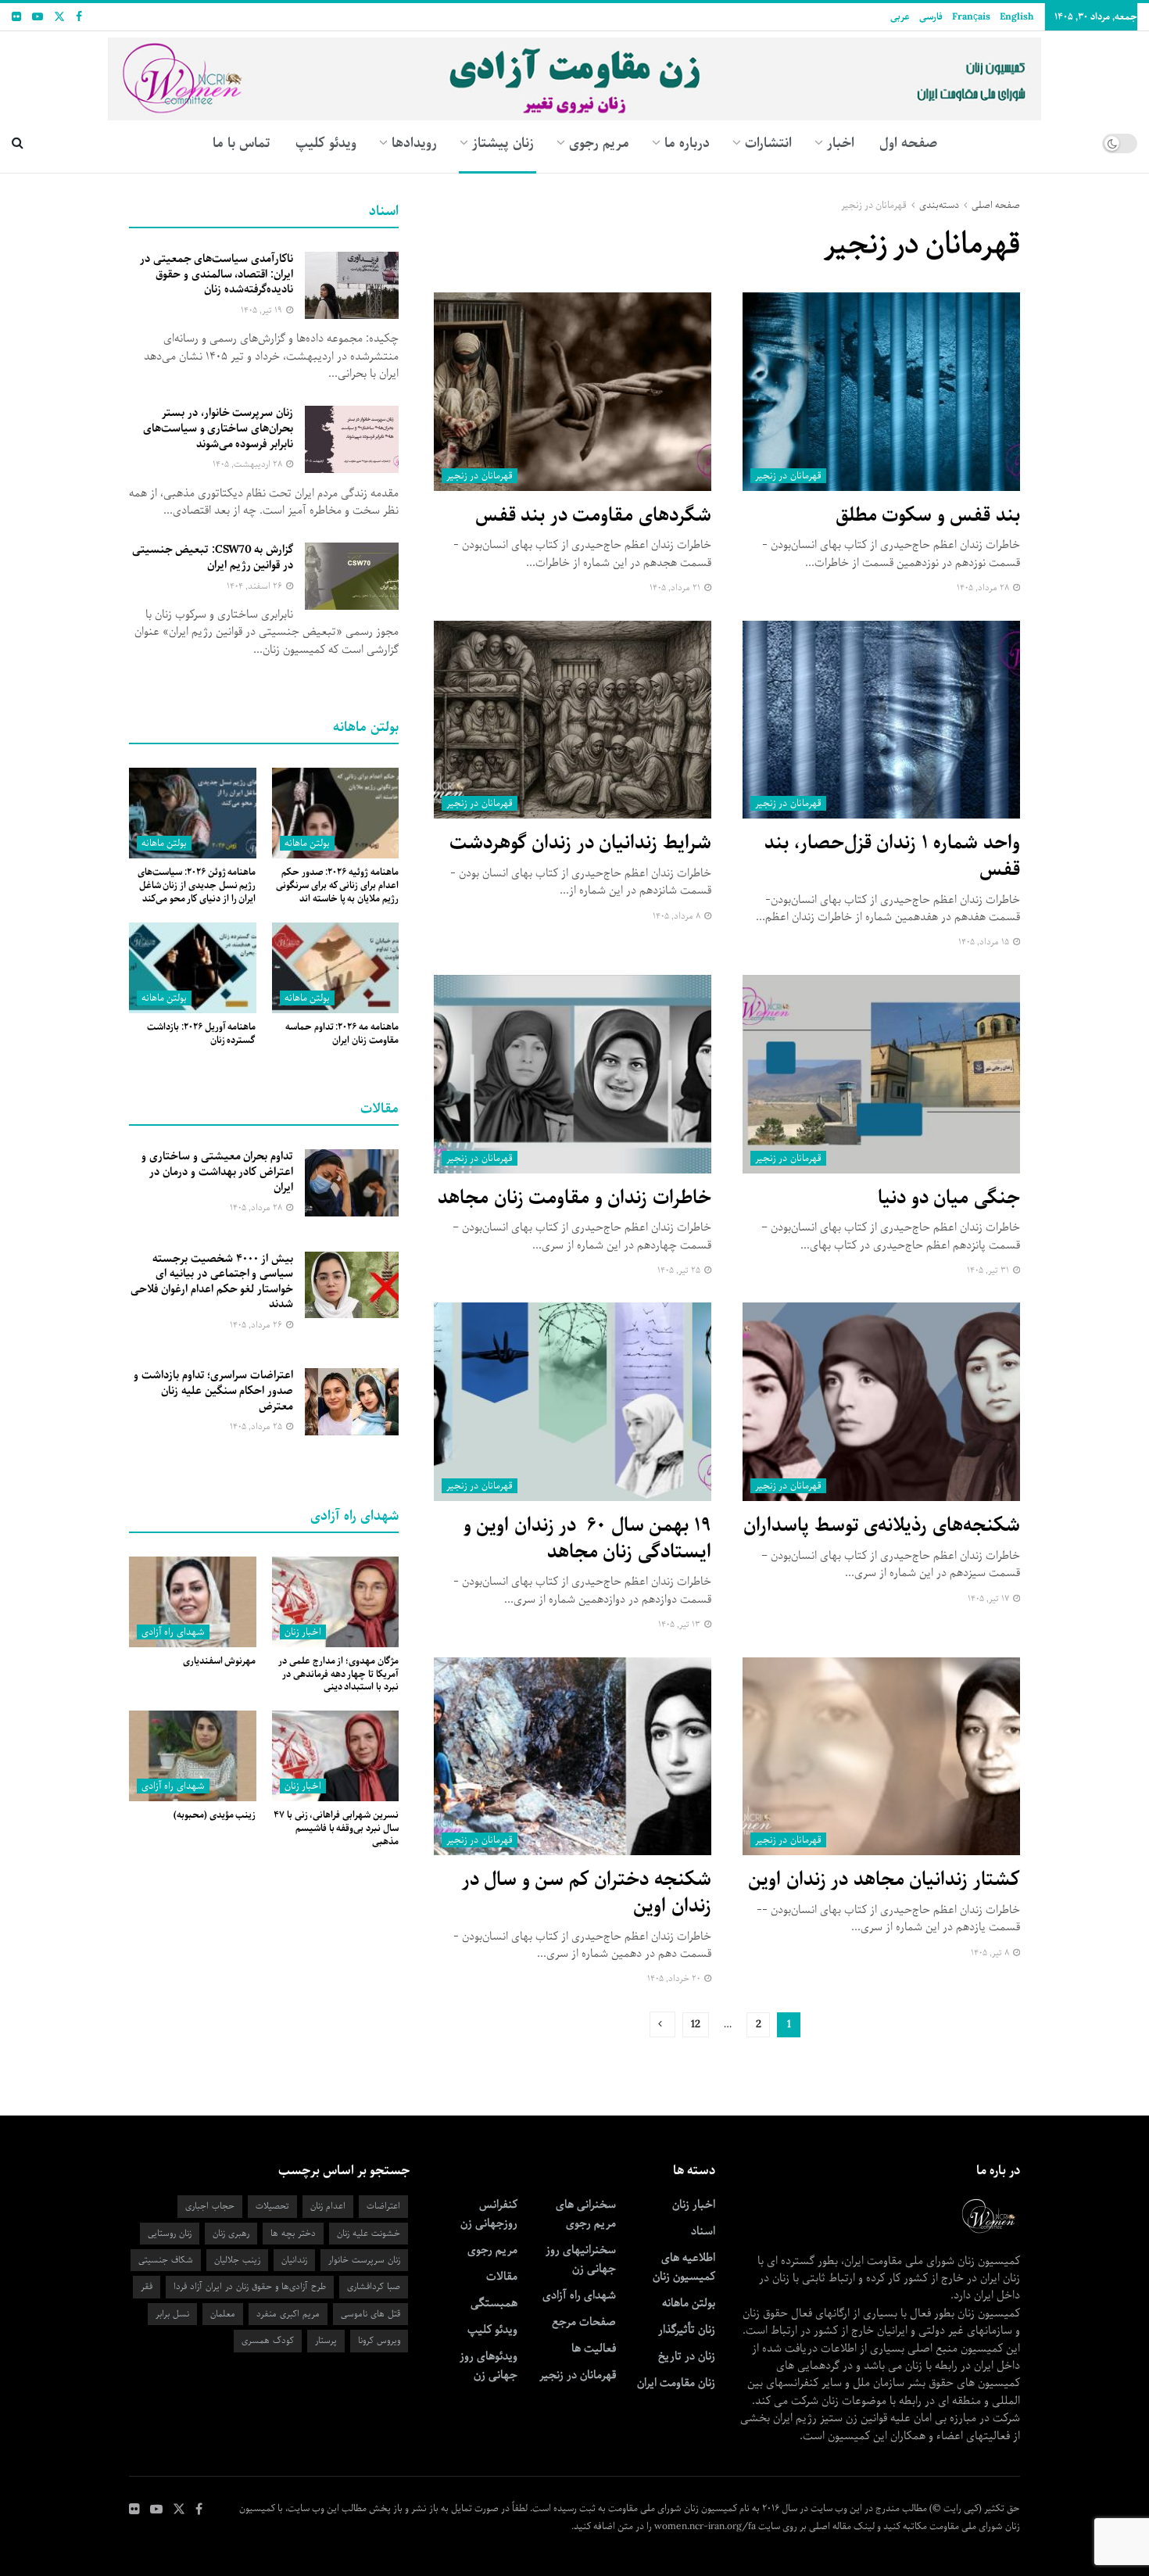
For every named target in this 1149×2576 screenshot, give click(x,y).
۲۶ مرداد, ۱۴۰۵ (257, 1325)
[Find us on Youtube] (38, 17)
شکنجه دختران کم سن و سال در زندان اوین (587, 1893)
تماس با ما (242, 143)
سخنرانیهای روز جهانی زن (581, 2259)
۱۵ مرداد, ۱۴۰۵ (985, 942)
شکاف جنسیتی (166, 2260)
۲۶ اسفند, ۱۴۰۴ (256, 586)
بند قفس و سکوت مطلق (928, 515)
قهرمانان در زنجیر (874, 205)
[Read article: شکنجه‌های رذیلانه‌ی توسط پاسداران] (881, 1402)
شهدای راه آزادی (173, 1632)
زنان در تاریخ (687, 2356)
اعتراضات (383, 2206)
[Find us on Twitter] (59, 17)
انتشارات (768, 143)
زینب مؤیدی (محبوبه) (215, 1815)
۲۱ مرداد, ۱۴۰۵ (676, 588)
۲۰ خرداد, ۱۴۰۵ (675, 1978)
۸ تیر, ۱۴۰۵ (991, 1953)
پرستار (326, 2340)
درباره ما (687, 143)
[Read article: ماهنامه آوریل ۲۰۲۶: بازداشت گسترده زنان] (193, 968)
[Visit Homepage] (575, 73)
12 (696, 2024)
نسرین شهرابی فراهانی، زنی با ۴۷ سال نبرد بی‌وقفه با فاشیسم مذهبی (336, 1828)
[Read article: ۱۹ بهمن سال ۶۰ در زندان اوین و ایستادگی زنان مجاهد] (573, 1402)
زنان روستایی (170, 2233)
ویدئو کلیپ (326, 143)
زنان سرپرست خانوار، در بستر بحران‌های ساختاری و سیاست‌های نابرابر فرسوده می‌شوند (218, 428)
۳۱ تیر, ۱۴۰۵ (989, 1270)
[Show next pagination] (662, 2024)
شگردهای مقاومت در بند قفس (593, 515)
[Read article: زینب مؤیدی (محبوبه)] (193, 1756)
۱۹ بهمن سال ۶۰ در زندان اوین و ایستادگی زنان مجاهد (587, 1539)
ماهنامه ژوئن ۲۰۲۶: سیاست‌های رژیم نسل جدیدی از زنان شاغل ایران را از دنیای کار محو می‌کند (197, 885)
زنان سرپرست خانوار (364, 2260)
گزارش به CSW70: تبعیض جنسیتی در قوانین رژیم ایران (213, 557)
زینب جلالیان (237, 2260)
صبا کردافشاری (374, 2286)
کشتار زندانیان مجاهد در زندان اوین (884, 1879)
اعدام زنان (328, 2206)
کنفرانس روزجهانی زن (489, 2214)
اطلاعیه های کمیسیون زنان (684, 2267)
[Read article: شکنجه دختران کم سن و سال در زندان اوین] (573, 1757)
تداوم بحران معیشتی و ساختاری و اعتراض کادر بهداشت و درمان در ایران (217, 1172)
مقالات (502, 2277)
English (1017, 17)
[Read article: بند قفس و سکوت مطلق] (881, 392)
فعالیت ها (594, 2348)
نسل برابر (172, 2314)
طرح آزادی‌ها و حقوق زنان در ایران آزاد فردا (250, 2286)
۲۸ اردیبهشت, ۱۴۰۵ (249, 464)
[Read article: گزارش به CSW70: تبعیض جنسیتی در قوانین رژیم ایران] (352, 576)
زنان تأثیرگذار (687, 2330)
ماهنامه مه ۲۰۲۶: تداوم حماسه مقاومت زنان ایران (342, 1034)
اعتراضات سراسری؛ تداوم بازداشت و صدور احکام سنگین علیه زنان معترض (213, 1390)
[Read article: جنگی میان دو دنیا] (881, 1074)
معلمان (223, 2314)
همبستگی (494, 2303)
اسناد (703, 2231)
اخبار (841, 143)
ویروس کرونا (379, 2340)
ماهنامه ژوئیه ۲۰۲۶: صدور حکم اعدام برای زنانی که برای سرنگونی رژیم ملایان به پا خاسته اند (337, 885)
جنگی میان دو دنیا (949, 1198)
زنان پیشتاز (503, 143)
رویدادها (414, 143)
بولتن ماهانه (307, 843)
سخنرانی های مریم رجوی (586, 2214)
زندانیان (294, 2260)
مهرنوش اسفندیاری (220, 1661)
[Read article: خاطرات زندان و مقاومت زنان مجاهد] (573, 1074)
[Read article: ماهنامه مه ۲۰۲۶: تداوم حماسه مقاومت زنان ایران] (336, 968)
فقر (147, 2286)
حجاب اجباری (210, 2206)
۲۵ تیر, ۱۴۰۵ (680, 1270)
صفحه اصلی (996, 205)
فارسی (931, 17)
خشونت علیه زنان (369, 2233)
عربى (900, 17)
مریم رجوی (492, 2250)
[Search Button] (18, 143)
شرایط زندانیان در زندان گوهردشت (580, 843)
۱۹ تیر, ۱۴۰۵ (263, 310)
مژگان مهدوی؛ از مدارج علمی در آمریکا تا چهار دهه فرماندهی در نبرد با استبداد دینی (338, 1674)
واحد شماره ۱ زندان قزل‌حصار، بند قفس (892, 856)
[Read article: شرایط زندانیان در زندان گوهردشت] (573, 720)
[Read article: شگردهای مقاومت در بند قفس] (573, 392)
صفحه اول (908, 143)
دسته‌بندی (939, 205)
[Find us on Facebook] (79, 17)
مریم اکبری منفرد (288, 2314)
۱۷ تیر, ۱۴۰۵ (990, 1598)
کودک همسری (268, 2340)
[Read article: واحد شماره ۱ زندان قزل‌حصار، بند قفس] (881, 720)
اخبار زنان (303, 1632)
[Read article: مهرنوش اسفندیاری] (193, 1602)
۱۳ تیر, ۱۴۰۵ (680, 1624)
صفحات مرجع (584, 2322)
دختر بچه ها (293, 2233)
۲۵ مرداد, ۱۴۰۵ (257, 1426)
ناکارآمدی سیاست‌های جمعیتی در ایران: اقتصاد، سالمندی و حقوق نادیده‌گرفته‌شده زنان (217, 274)
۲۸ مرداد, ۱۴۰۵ (984, 588)
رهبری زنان (231, 2233)
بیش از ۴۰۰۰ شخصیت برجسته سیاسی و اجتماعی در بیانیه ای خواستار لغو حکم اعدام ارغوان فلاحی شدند (212, 1282)
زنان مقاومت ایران (676, 2383)
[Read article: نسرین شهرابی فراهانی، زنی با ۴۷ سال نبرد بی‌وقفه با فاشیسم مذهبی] (336, 1756)
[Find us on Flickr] (16, 17)
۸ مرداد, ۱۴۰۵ (678, 916)
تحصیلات (272, 2206)
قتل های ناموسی (370, 2314)
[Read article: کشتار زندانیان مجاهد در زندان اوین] (881, 1757)
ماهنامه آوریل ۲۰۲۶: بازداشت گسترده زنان (201, 1034)
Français (971, 17)
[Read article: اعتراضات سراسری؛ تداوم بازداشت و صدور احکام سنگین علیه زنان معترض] (352, 1402)
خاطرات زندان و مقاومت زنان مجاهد (574, 1198)
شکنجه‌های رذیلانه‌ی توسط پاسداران (882, 1525)
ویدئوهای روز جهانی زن (489, 2366)
